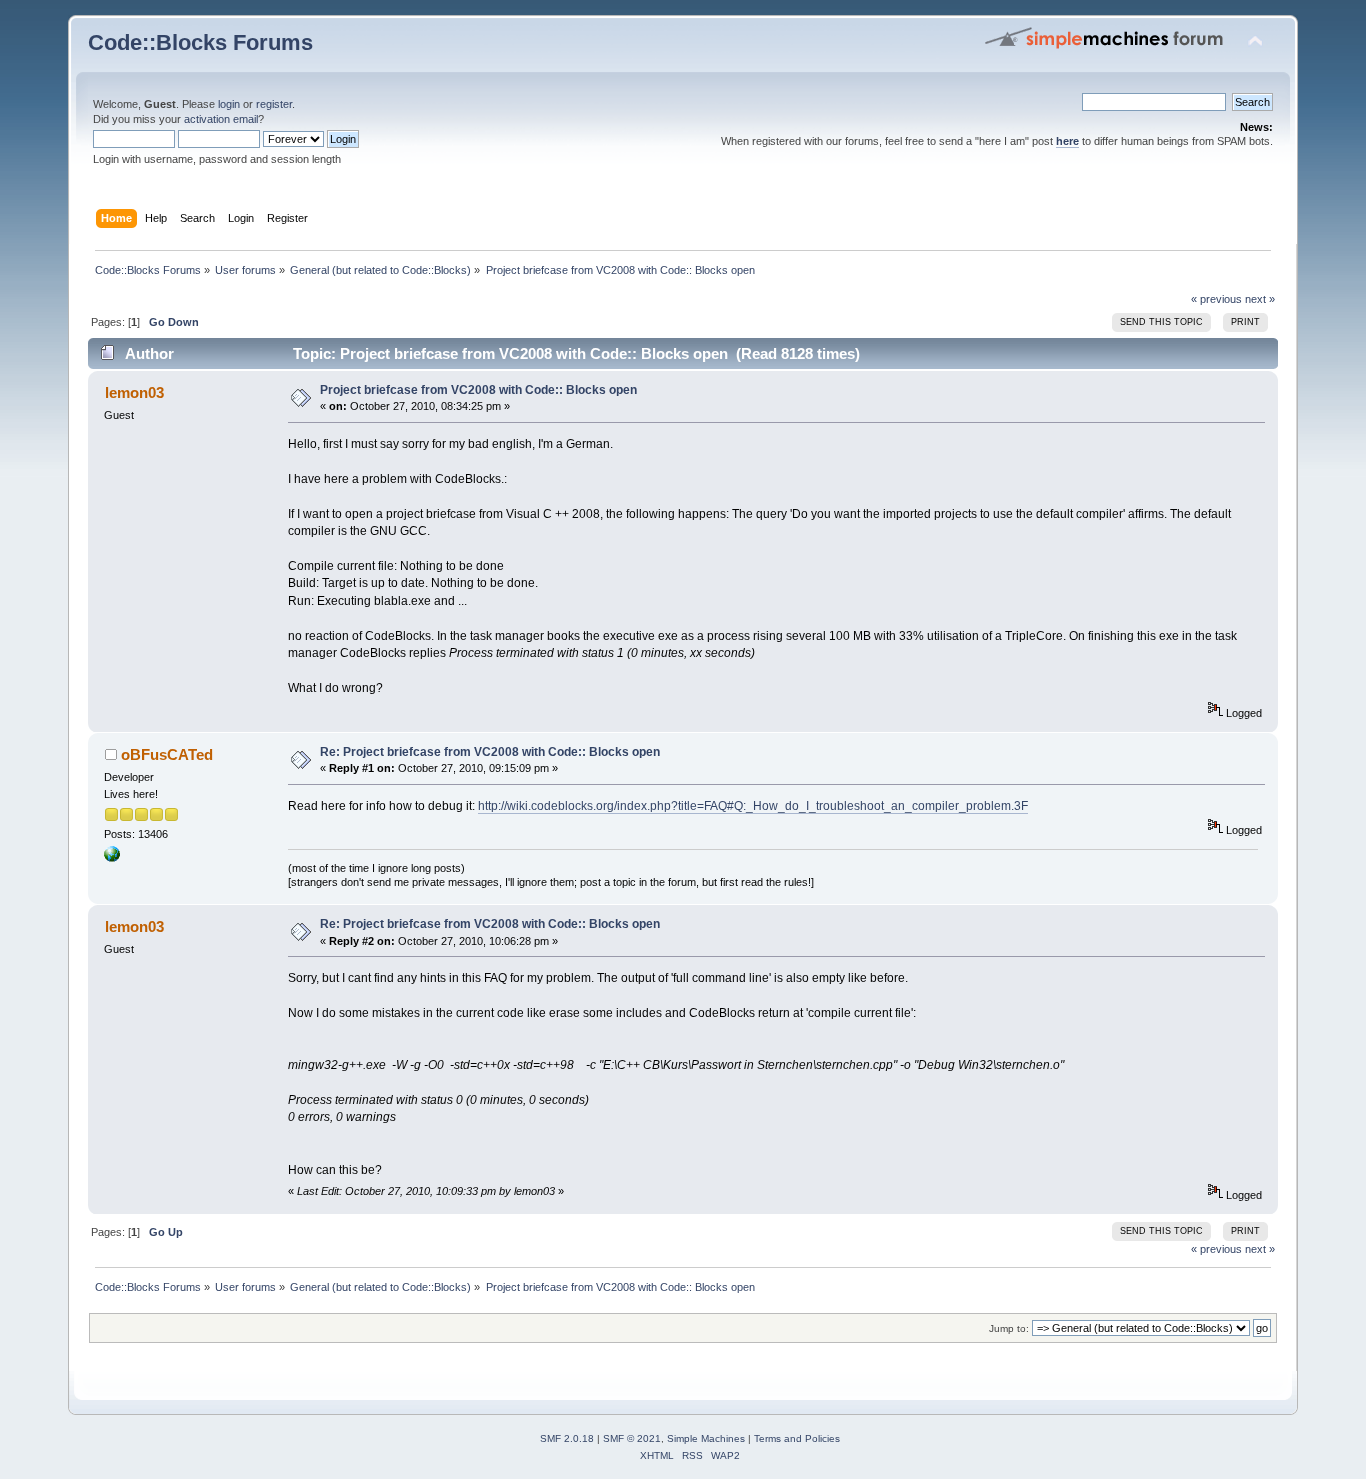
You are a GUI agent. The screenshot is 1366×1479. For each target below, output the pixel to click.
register (274, 104)
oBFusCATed (167, 754)
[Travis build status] (112, 858)
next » (1260, 299)
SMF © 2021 (632, 1438)
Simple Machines (706, 1438)
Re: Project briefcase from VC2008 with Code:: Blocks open (490, 752)
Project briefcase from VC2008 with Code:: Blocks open (478, 390)
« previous (1216, 299)
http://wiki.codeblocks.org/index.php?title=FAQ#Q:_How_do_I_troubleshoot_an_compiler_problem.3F (753, 806)
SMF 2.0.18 (567, 1438)
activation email (221, 119)
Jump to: (1009, 1328)
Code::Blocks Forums (200, 42)
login (229, 104)
